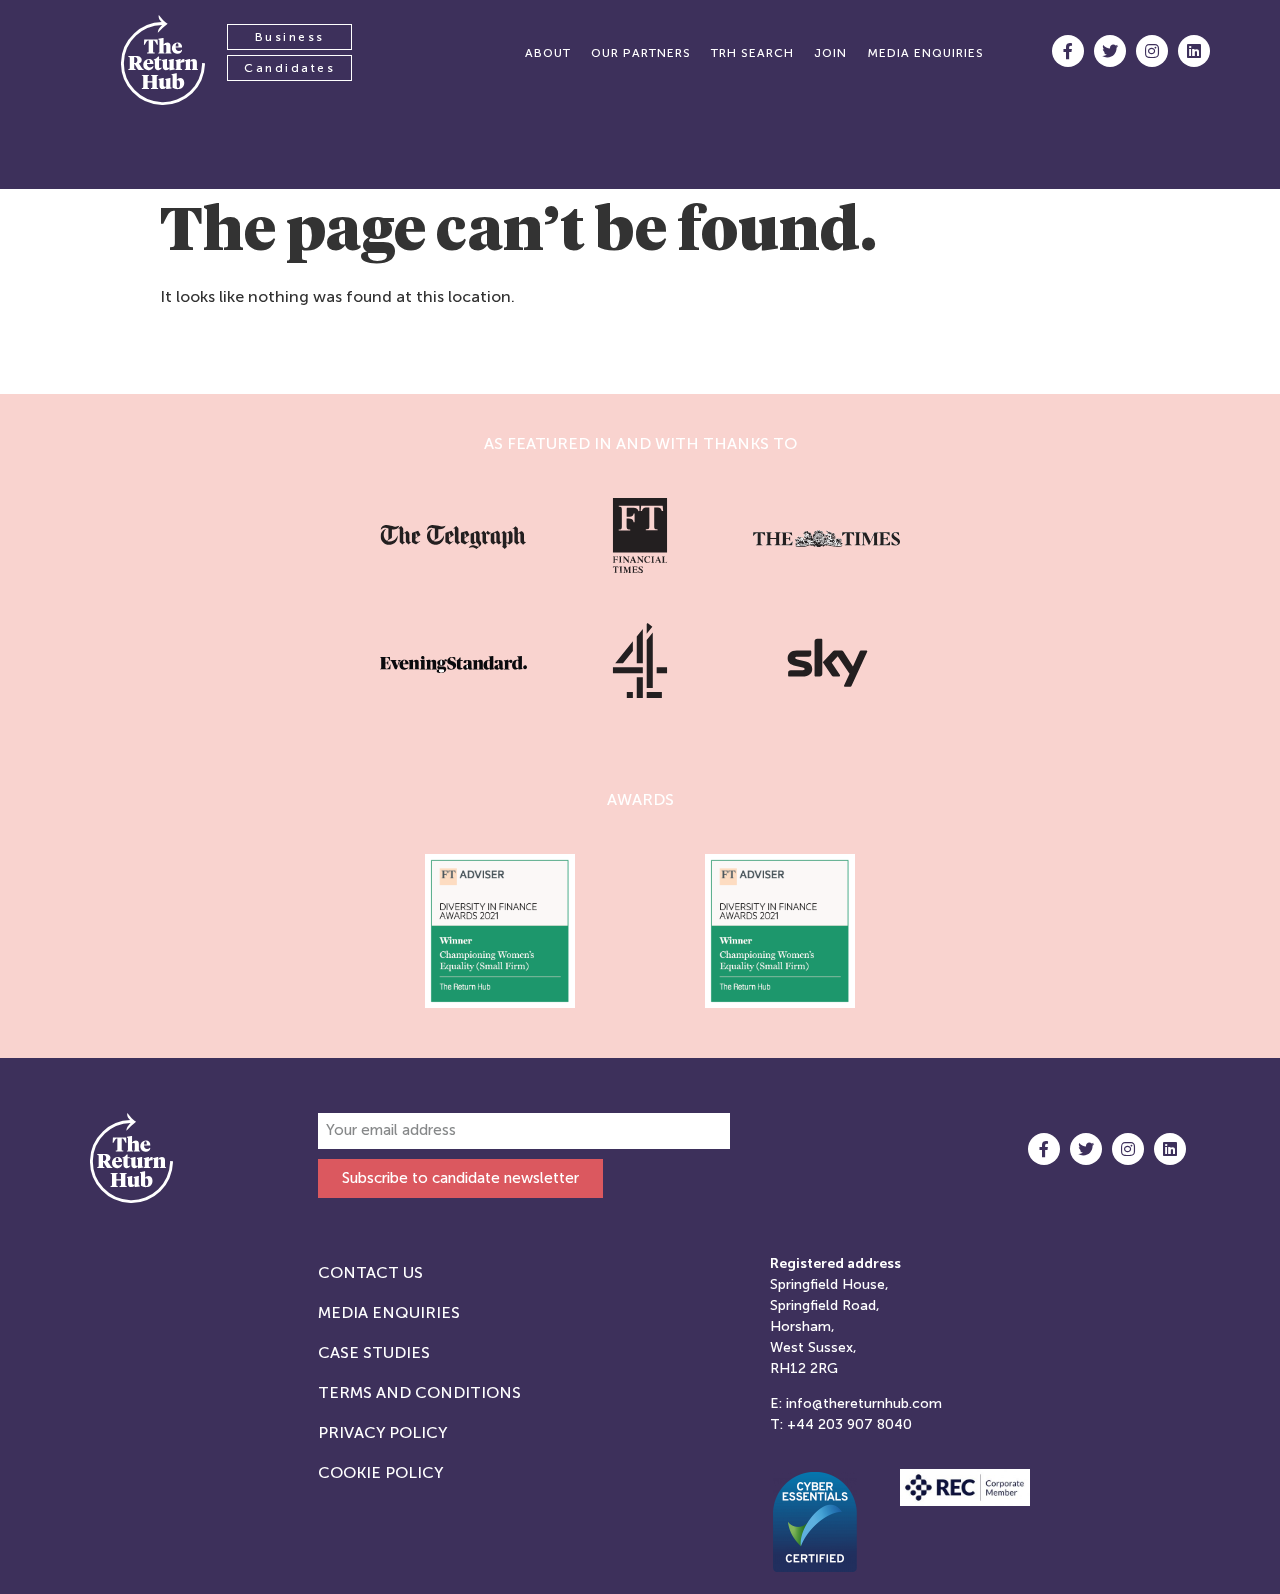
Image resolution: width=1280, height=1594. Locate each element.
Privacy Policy (382, 1432)
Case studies (374, 1352)
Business (290, 37)
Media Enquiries (389, 1312)
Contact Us (370, 1272)
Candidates (289, 68)
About (548, 53)
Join (830, 53)
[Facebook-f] (1068, 51)
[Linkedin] (1194, 51)
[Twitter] (1110, 51)
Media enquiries (925, 53)
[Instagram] (1152, 51)
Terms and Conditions (419, 1392)
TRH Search (752, 53)
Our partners (641, 53)
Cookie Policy (380, 1472)
